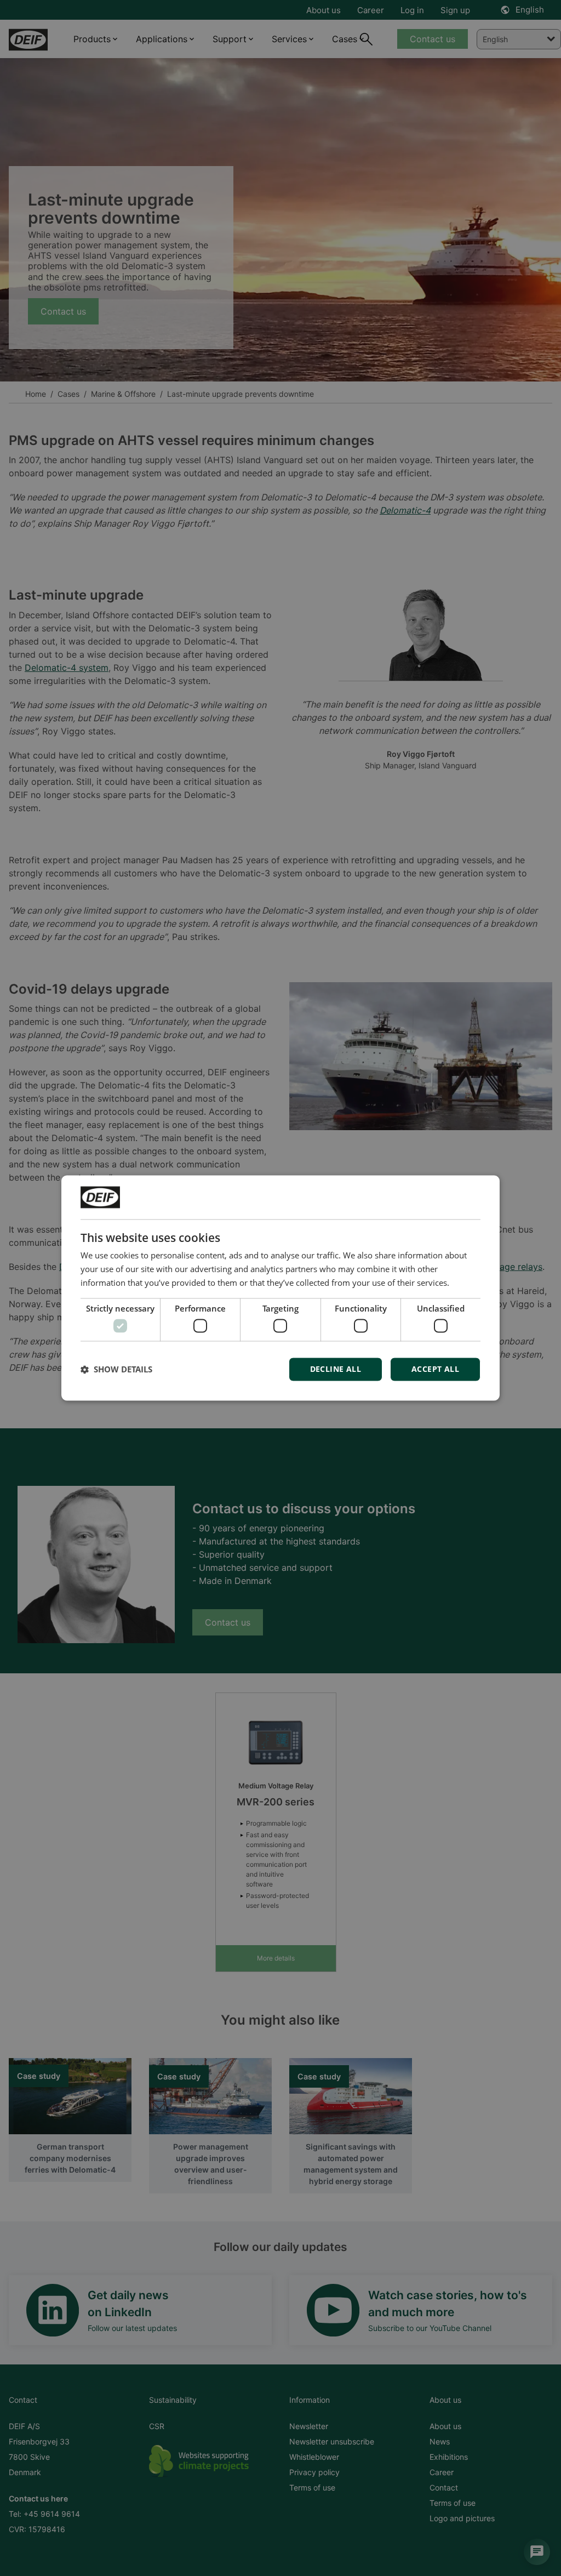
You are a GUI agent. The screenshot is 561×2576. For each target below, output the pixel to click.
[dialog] (280, 1288)
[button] (116, 1370)
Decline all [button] (336, 1369)
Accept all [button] (435, 1369)
